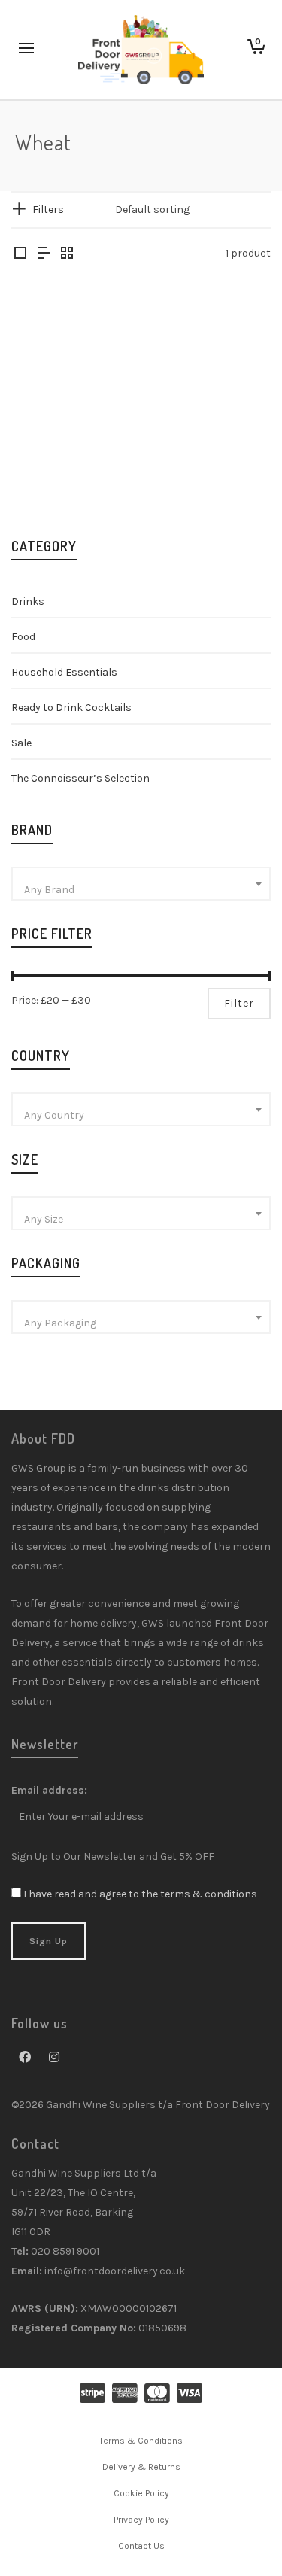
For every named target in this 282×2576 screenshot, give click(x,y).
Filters (48, 210)
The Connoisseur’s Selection (80, 778)
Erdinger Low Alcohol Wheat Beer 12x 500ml (71, 442)
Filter (239, 1003)
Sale (21, 743)
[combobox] (141, 884)
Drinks (28, 601)
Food (23, 637)
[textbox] (141, 890)
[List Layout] (44, 254)
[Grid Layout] (67, 254)
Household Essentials (64, 672)
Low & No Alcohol (71, 480)
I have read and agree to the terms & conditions (140, 1894)
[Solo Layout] (20, 254)
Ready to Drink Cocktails (71, 708)
